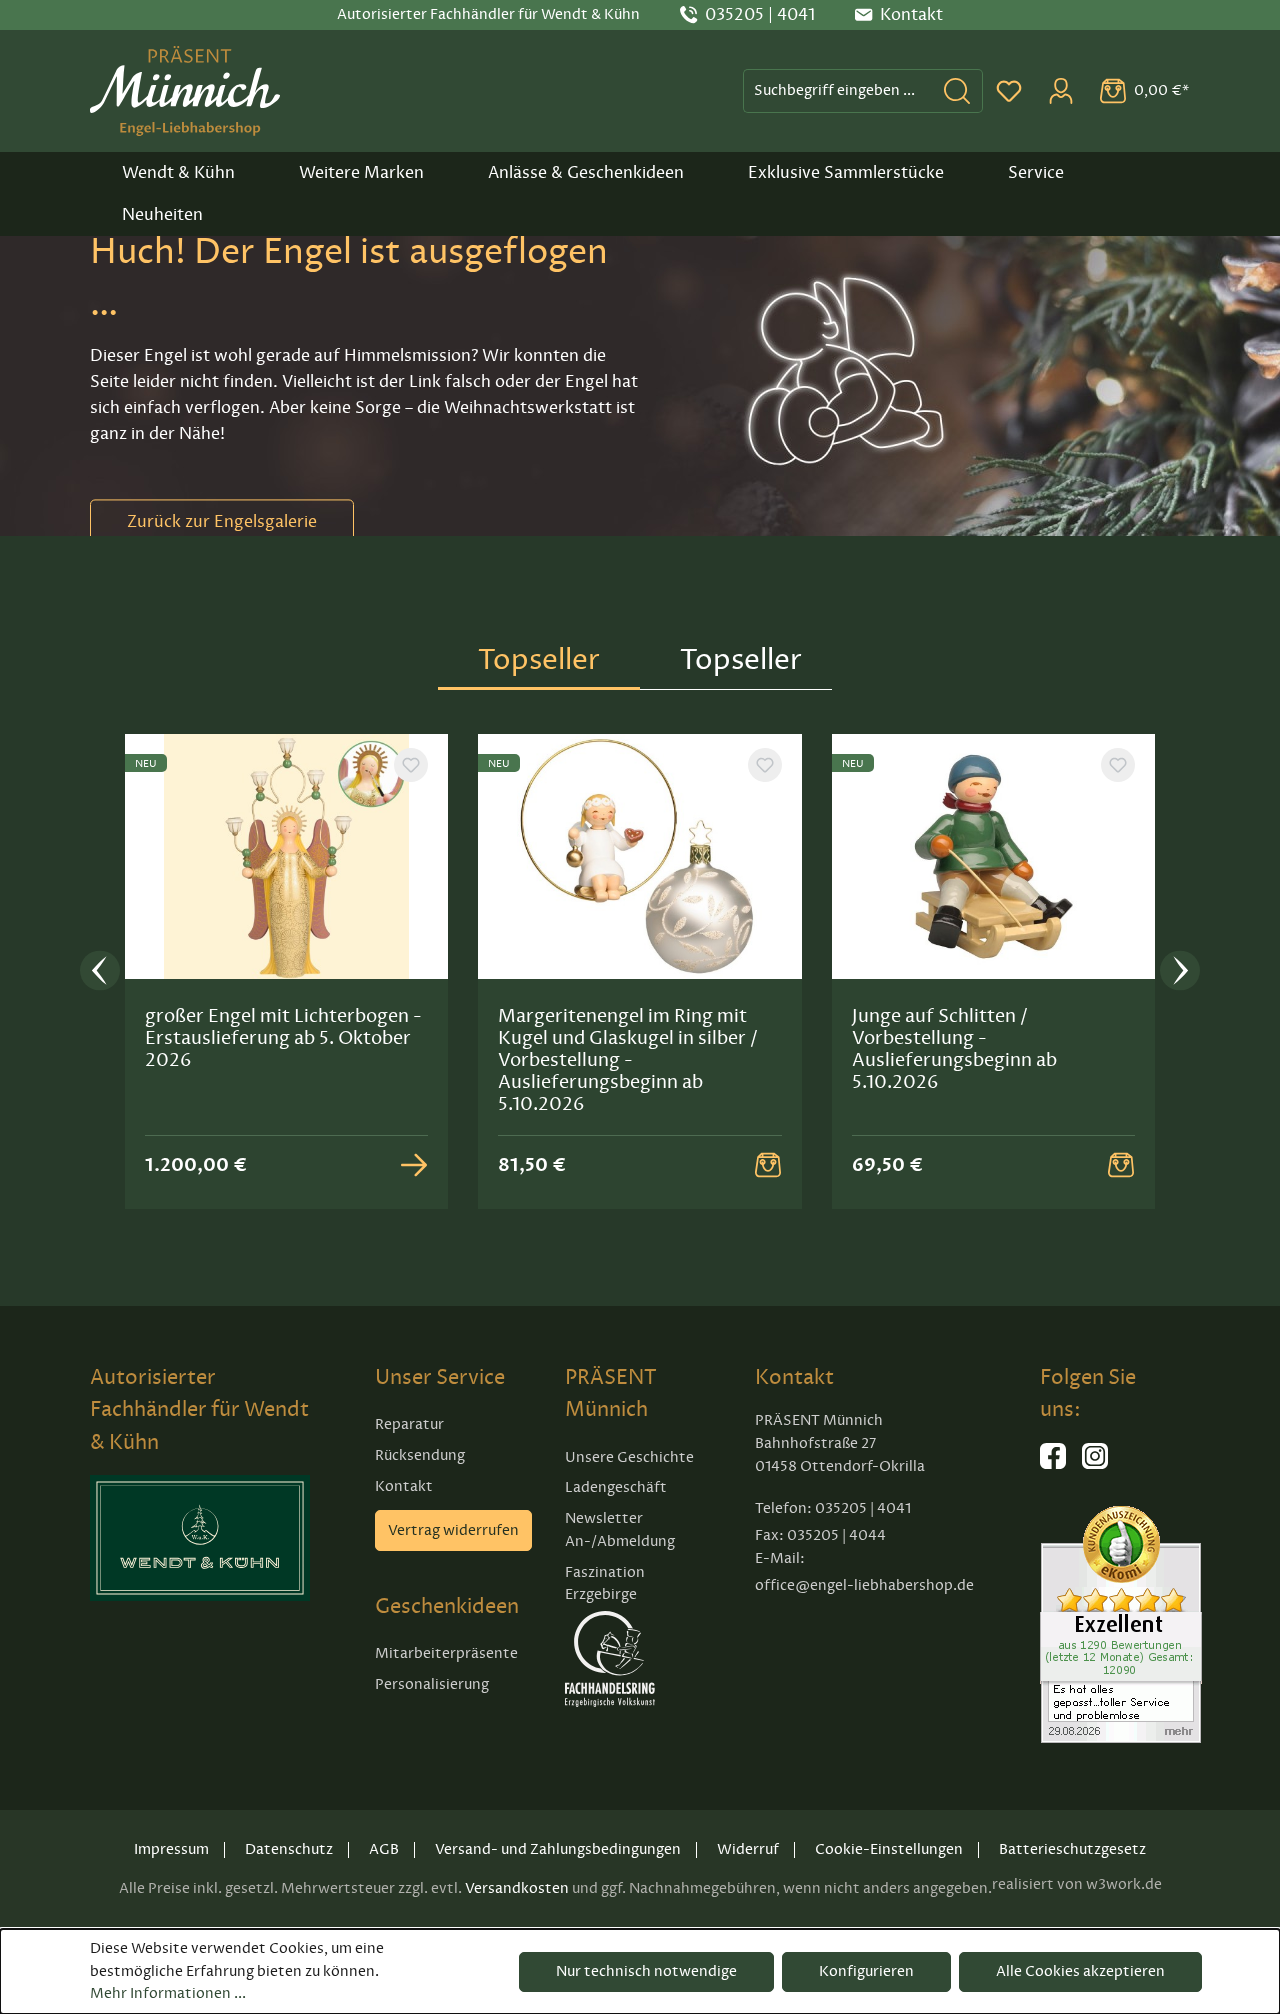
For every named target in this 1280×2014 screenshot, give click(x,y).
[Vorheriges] (100, 971)
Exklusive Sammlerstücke (846, 173)
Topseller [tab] (539, 659)
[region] (640, 971)
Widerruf (748, 1849)
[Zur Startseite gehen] (185, 91)
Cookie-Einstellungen (889, 1849)
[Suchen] (957, 90)
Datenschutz (289, 1849)
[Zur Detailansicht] (414, 1165)
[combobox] (838, 90)
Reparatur (409, 1424)
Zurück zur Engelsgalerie (222, 522)
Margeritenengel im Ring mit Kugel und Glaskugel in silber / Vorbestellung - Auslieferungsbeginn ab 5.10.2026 (628, 1060)
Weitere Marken (361, 173)
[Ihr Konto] (1061, 91)
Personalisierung (432, 1684)
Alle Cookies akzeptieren (1080, 1971)
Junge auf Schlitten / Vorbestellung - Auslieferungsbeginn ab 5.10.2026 (954, 1049)
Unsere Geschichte (629, 1457)
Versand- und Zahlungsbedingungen (558, 1849)
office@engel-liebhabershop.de (864, 1585)
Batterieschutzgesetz (1072, 1849)
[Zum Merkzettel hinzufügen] (411, 765)
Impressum (171, 1849)
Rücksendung (420, 1455)
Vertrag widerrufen (453, 1530)
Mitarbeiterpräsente (446, 1653)
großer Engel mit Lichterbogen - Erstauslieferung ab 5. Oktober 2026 (283, 1038)
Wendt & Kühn (178, 173)
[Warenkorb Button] (768, 1165)
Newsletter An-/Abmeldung (620, 1530)
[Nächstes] (1180, 971)
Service (1036, 173)
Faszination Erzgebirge (605, 1584)
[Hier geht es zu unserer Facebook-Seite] (1053, 1464)
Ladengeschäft (616, 1487)
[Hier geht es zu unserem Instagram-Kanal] (1095, 1464)
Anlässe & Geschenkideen (586, 173)
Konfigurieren (866, 1971)
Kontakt (404, 1486)
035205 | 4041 (760, 15)
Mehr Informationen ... (168, 1993)
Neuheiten (162, 215)
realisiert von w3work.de (1077, 1884)
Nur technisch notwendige (646, 1971)
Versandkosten (517, 1888)
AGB (384, 1849)
